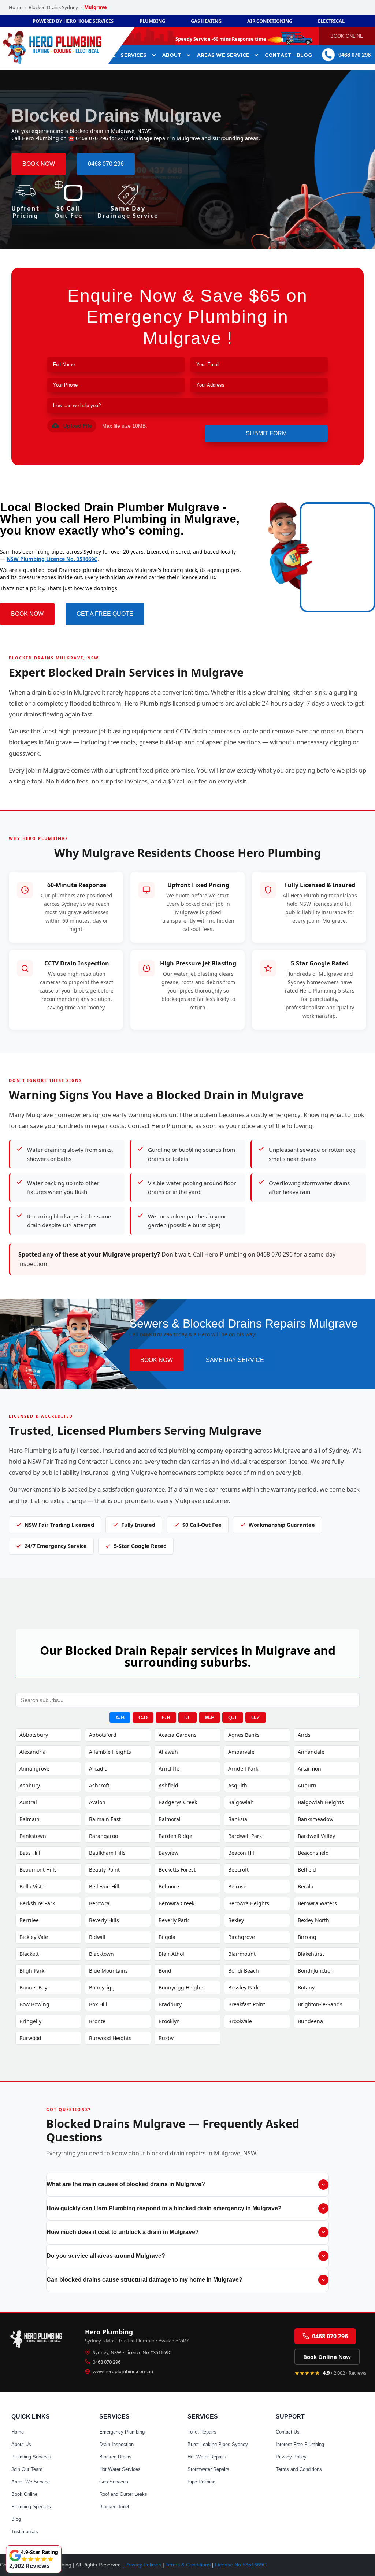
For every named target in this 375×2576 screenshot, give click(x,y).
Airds (304, 1735)
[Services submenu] (154, 55)
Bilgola (167, 1937)
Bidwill (97, 1937)
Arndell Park (243, 1769)
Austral (28, 1802)
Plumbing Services (31, 2457)
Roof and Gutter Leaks (123, 2494)
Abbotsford (103, 1735)
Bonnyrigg (102, 1987)
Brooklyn (169, 2021)
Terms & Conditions (188, 2565)
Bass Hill (30, 1853)
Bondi (166, 1971)
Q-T (233, 1717)
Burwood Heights (110, 2038)
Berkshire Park (37, 1903)
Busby (166, 2038)
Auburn (307, 1785)
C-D (143, 1717)
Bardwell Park (245, 1836)
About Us (21, 2444)
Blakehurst (311, 1954)
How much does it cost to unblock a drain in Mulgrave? (123, 2232)
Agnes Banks (244, 1735)
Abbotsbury (34, 1735)
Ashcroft (99, 1785)
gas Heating (206, 21)
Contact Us (288, 2432)
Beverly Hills (104, 1920)
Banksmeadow (315, 1819)
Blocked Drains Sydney (53, 7)
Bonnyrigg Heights (182, 1987)
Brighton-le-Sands (320, 2004)
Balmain (29, 1819)
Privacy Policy (291, 2457)
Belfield (307, 1870)
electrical (331, 21)
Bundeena (310, 2021)
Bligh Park (32, 1971)
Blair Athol (171, 1954)
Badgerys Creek (178, 1802)
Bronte (97, 2021)
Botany (306, 1987)
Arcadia (98, 1769)
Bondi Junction (316, 1971)
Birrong (307, 1937)
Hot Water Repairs (207, 2457)
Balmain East (105, 1819)
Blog (16, 2519)
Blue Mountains (108, 1971)
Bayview (168, 1853)
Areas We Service (31, 2482)
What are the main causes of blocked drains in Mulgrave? (126, 2184)
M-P (209, 1717)
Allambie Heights (110, 1752)
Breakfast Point (247, 2004)
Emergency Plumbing (122, 2432)
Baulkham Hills (107, 1853)
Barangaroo (103, 1836)
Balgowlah (241, 1802)
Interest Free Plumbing (300, 2444)
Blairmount (242, 1954)
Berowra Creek (177, 1903)
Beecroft (238, 1870)
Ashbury (30, 1785)
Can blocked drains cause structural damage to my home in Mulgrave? (144, 2280)
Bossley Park (243, 1987)
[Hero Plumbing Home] (38, 2338)
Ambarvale (241, 1752)
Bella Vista (32, 1886)
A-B (120, 1717)
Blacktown (101, 1954)
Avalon (97, 1802)
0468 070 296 (107, 2362)
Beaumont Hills (38, 1870)
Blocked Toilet (114, 2507)
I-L (187, 1717)
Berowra (99, 1903)
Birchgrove (242, 1937)
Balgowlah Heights (321, 1802)
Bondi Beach (244, 1971)
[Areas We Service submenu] (256, 55)
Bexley (236, 1920)
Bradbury (170, 2004)
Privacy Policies (143, 2565)
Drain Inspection (116, 2444)
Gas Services (114, 2482)
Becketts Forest (177, 1870)
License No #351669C (241, 2565)
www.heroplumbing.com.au (123, 2371)
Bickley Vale (34, 1937)
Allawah (168, 1752)
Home (16, 7)
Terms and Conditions (299, 2469)
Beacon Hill (242, 1853)
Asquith (238, 1785)
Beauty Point (104, 1870)
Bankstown (33, 1836)
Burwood (30, 2038)
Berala (306, 1886)
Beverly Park (174, 1920)
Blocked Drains (115, 2457)
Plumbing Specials (31, 2507)
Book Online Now (327, 2357)
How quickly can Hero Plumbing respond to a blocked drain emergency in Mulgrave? (164, 2208)
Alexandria (33, 1752)
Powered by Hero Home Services (73, 21)
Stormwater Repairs (208, 2469)
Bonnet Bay (33, 1987)
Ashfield (168, 1785)
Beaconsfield (313, 1853)
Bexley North (313, 1920)
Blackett (29, 1954)
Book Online (24, 2494)
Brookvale (240, 2021)
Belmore (169, 1886)
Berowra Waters (317, 1903)
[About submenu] (189, 55)
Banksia (238, 1819)
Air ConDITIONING (270, 21)
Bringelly (30, 2021)
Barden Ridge (175, 1836)
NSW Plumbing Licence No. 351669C (52, 559)
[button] (72, 426)
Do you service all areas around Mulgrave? (106, 2256)
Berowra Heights (249, 1903)
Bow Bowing (34, 2004)
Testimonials (25, 2532)
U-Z (256, 1717)
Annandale (311, 1752)
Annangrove (34, 1769)
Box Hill (98, 2004)
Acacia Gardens (178, 1735)
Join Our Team (27, 2469)
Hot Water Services (120, 2469)
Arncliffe (169, 1769)
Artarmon (309, 1769)
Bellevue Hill (104, 1886)
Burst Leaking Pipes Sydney (218, 2444)
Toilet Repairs (202, 2432)
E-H (166, 1717)
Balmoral (170, 1819)
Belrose (237, 1886)
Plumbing (152, 21)
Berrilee (29, 1920)
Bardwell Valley (316, 1836)
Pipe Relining (201, 2482)
